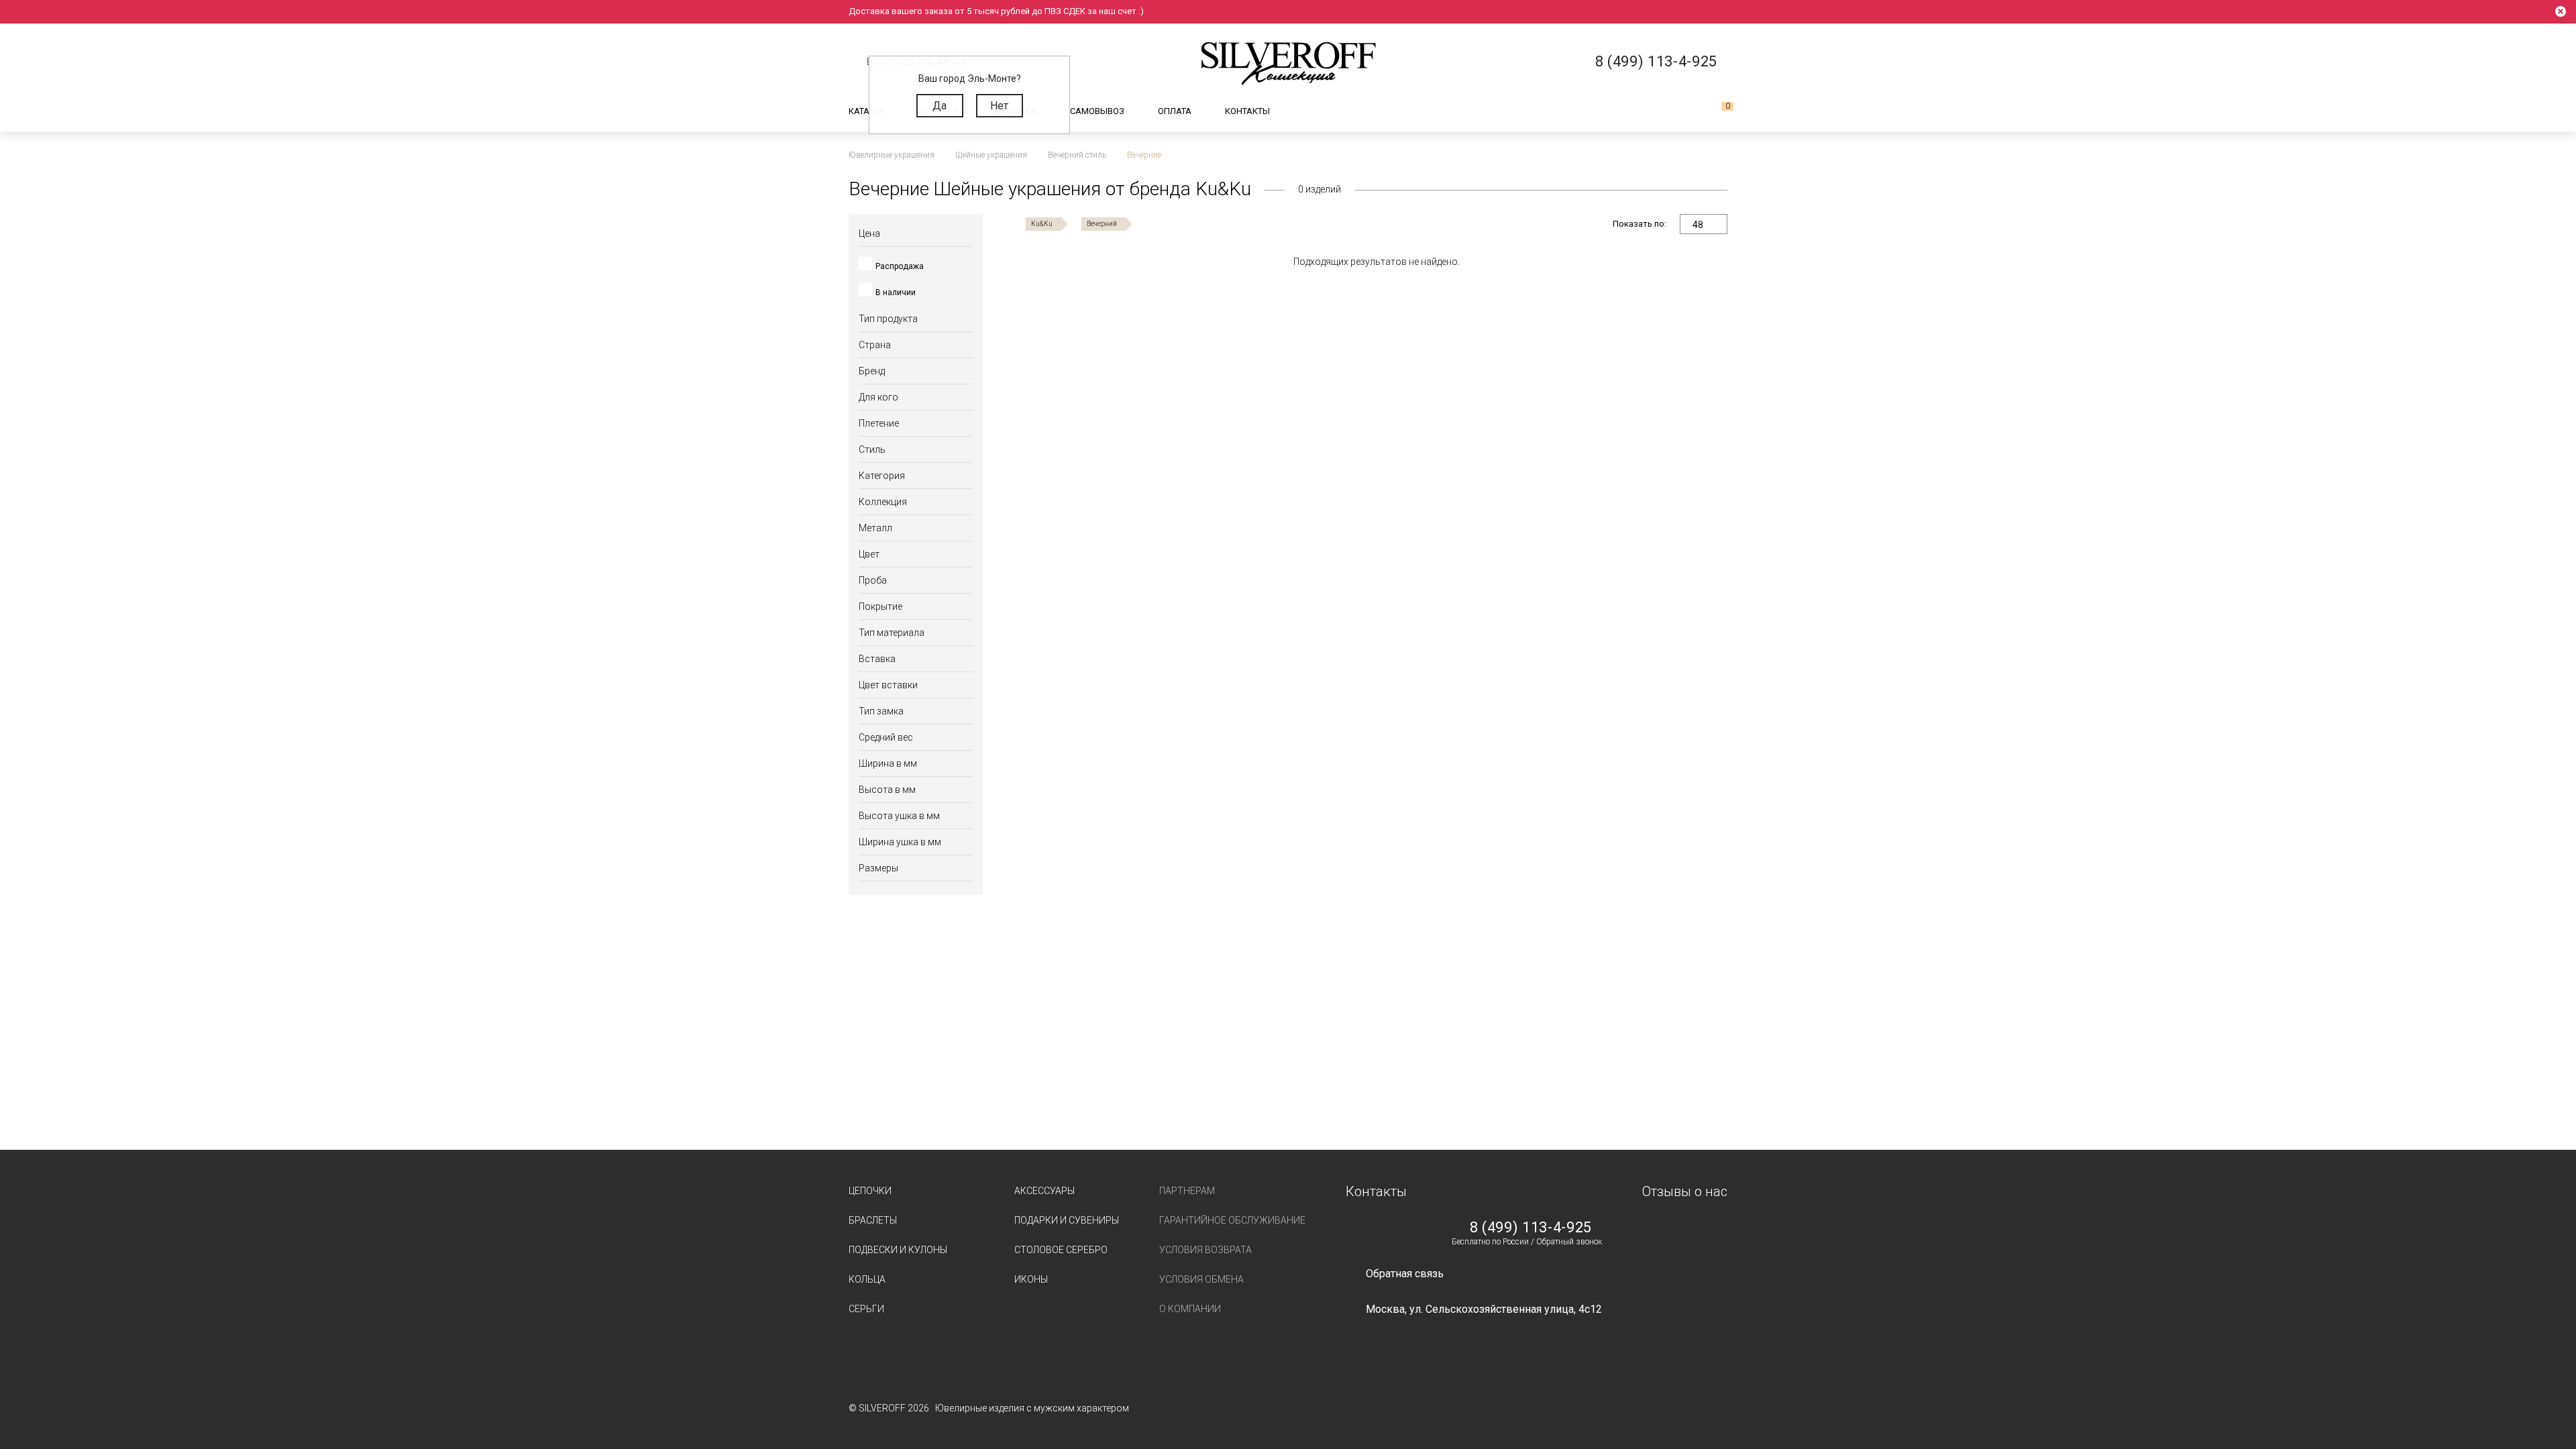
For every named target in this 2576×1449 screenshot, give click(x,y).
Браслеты (873, 1220)
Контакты (1247, 111)
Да (940, 106)
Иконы (1031, 1279)
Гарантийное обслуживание (1232, 1220)
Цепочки (870, 1191)
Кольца (867, 1279)
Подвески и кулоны (898, 1250)
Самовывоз (1097, 111)
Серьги (866, 1309)
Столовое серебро (1061, 1250)
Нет (999, 106)
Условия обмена (1201, 1279)
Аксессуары (1044, 1191)
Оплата (1175, 111)
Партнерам (1187, 1191)
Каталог (867, 111)
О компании (1190, 1309)
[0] (1717, 111)
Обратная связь (1405, 1274)
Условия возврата (1205, 1250)
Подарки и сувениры (1067, 1220)
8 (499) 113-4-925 (1531, 1228)
